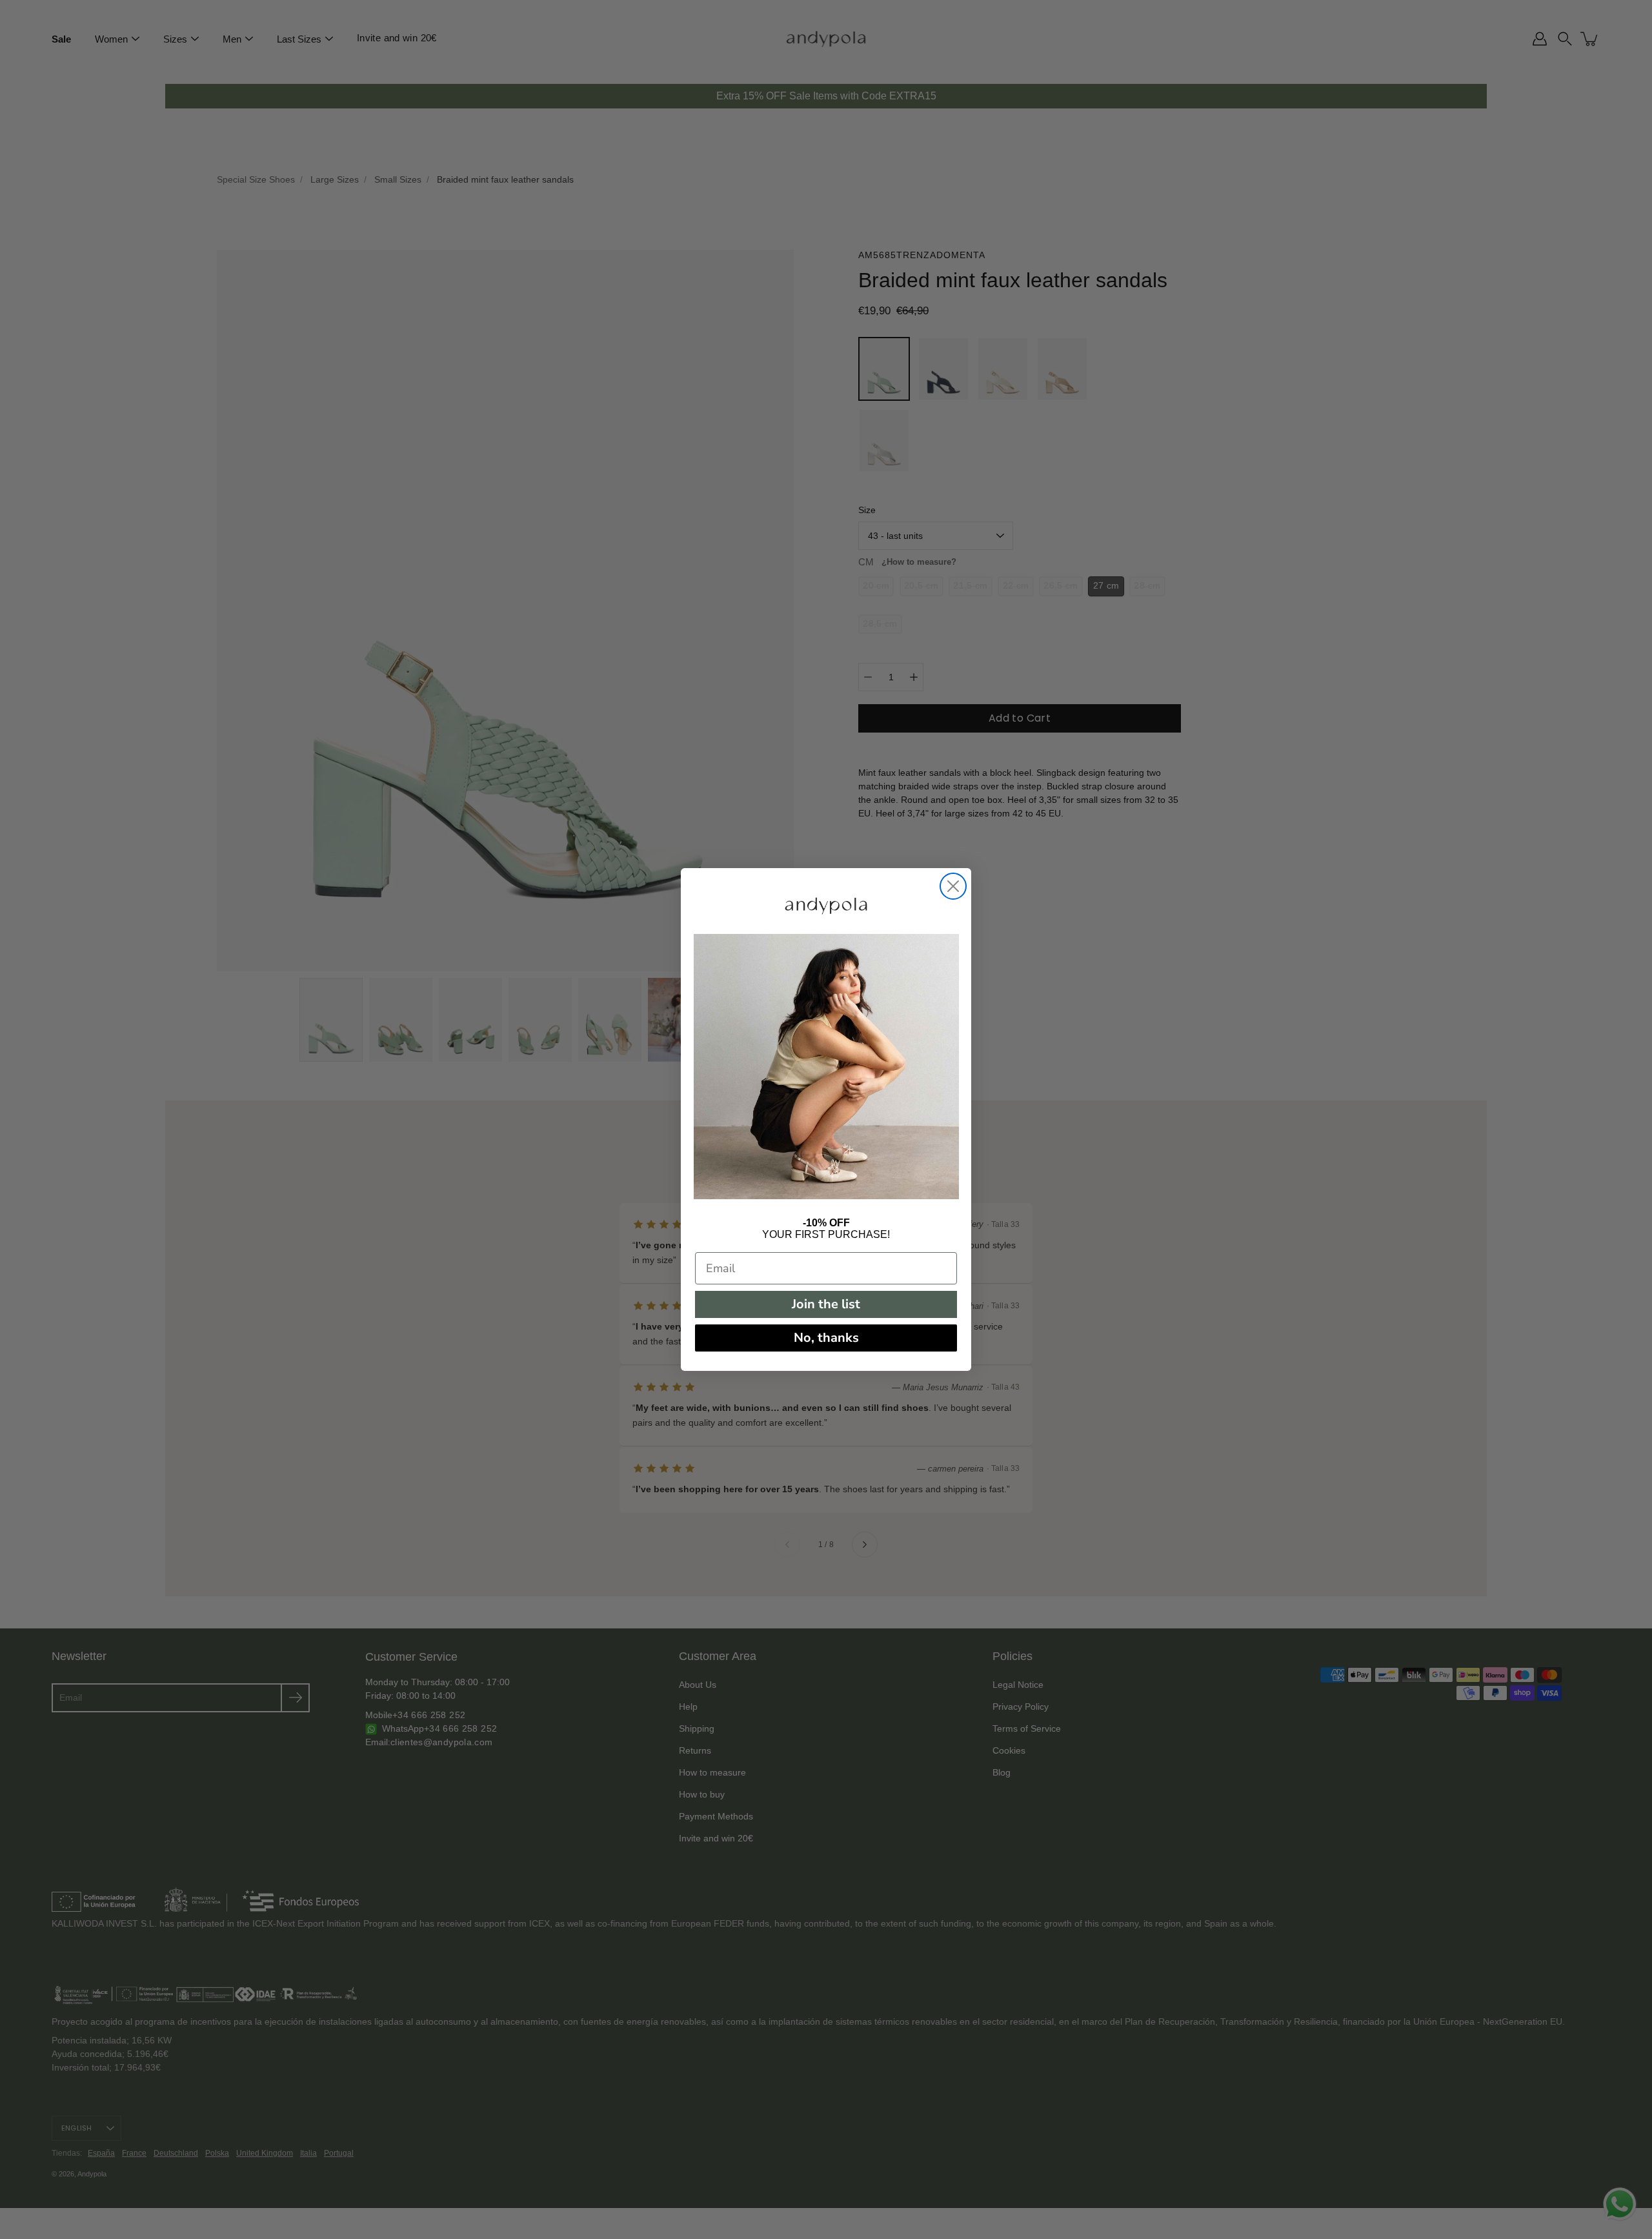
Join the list (826, 1304)
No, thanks (826, 1338)
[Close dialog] (953, 886)
